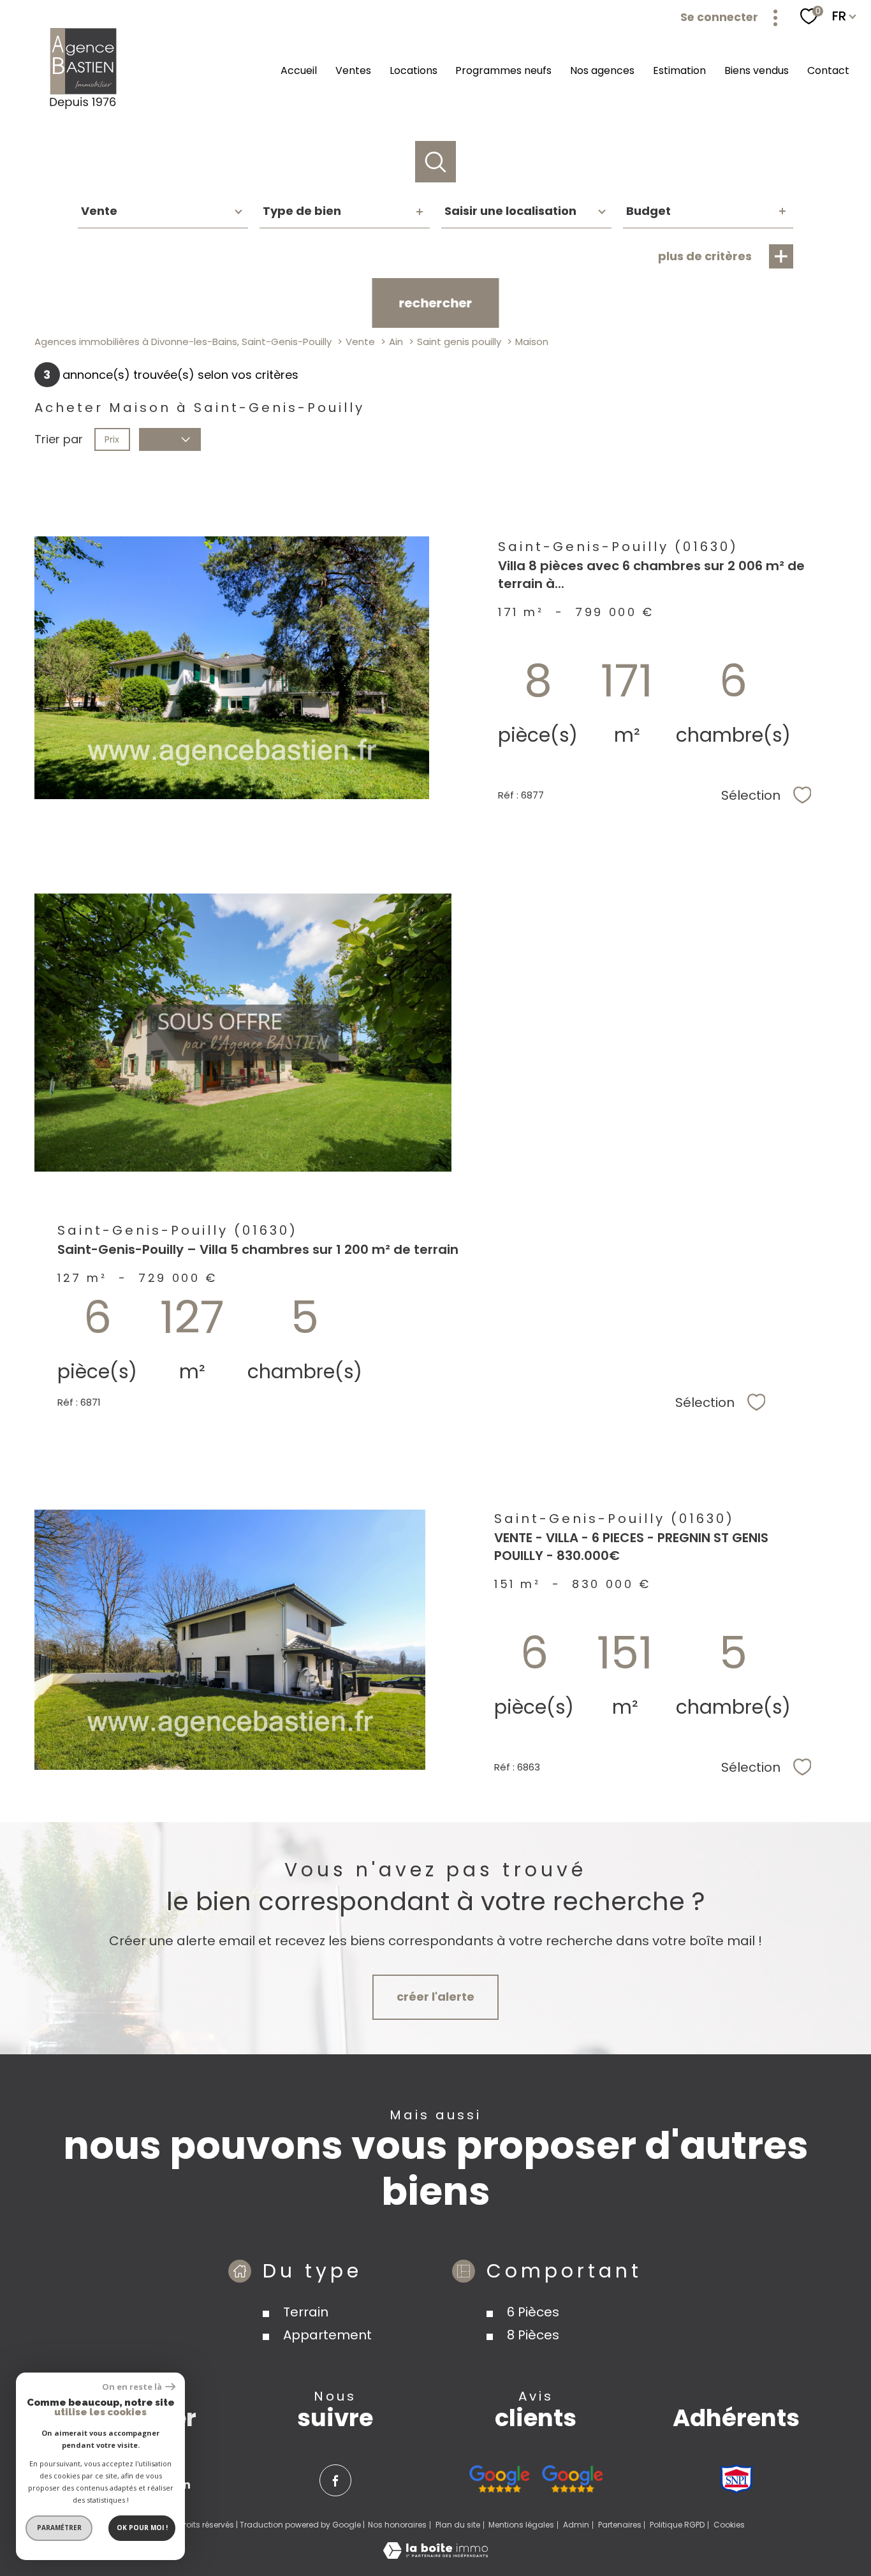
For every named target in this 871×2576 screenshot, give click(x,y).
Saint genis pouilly (459, 342)
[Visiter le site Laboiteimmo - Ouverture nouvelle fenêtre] (435, 2555)
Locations (414, 70)
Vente (360, 342)
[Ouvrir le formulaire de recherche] (436, 162)
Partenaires (620, 2525)
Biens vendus (757, 70)
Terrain (306, 2311)
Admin (576, 2525)
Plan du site (458, 2525)
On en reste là (132, 2387)
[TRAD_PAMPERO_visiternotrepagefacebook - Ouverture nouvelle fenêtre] (335, 2480)
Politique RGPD (677, 2525)
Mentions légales (521, 2525)
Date (161, 439)
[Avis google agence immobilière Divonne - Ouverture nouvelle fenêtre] (500, 2479)
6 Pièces (533, 2311)
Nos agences (602, 70)
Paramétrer (59, 2528)
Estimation (679, 70)
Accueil (299, 70)
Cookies (729, 2525)
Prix (112, 439)
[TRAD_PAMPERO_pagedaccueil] (84, 108)
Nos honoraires (397, 2525)
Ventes (353, 70)
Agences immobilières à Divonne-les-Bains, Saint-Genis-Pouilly (183, 342)
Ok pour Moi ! (142, 2528)
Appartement (327, 2334)
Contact (828, 70)
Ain (396, 342)
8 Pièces (533, 2334)
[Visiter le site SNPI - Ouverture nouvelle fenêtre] (736, 2479)
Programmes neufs (503, 70)
